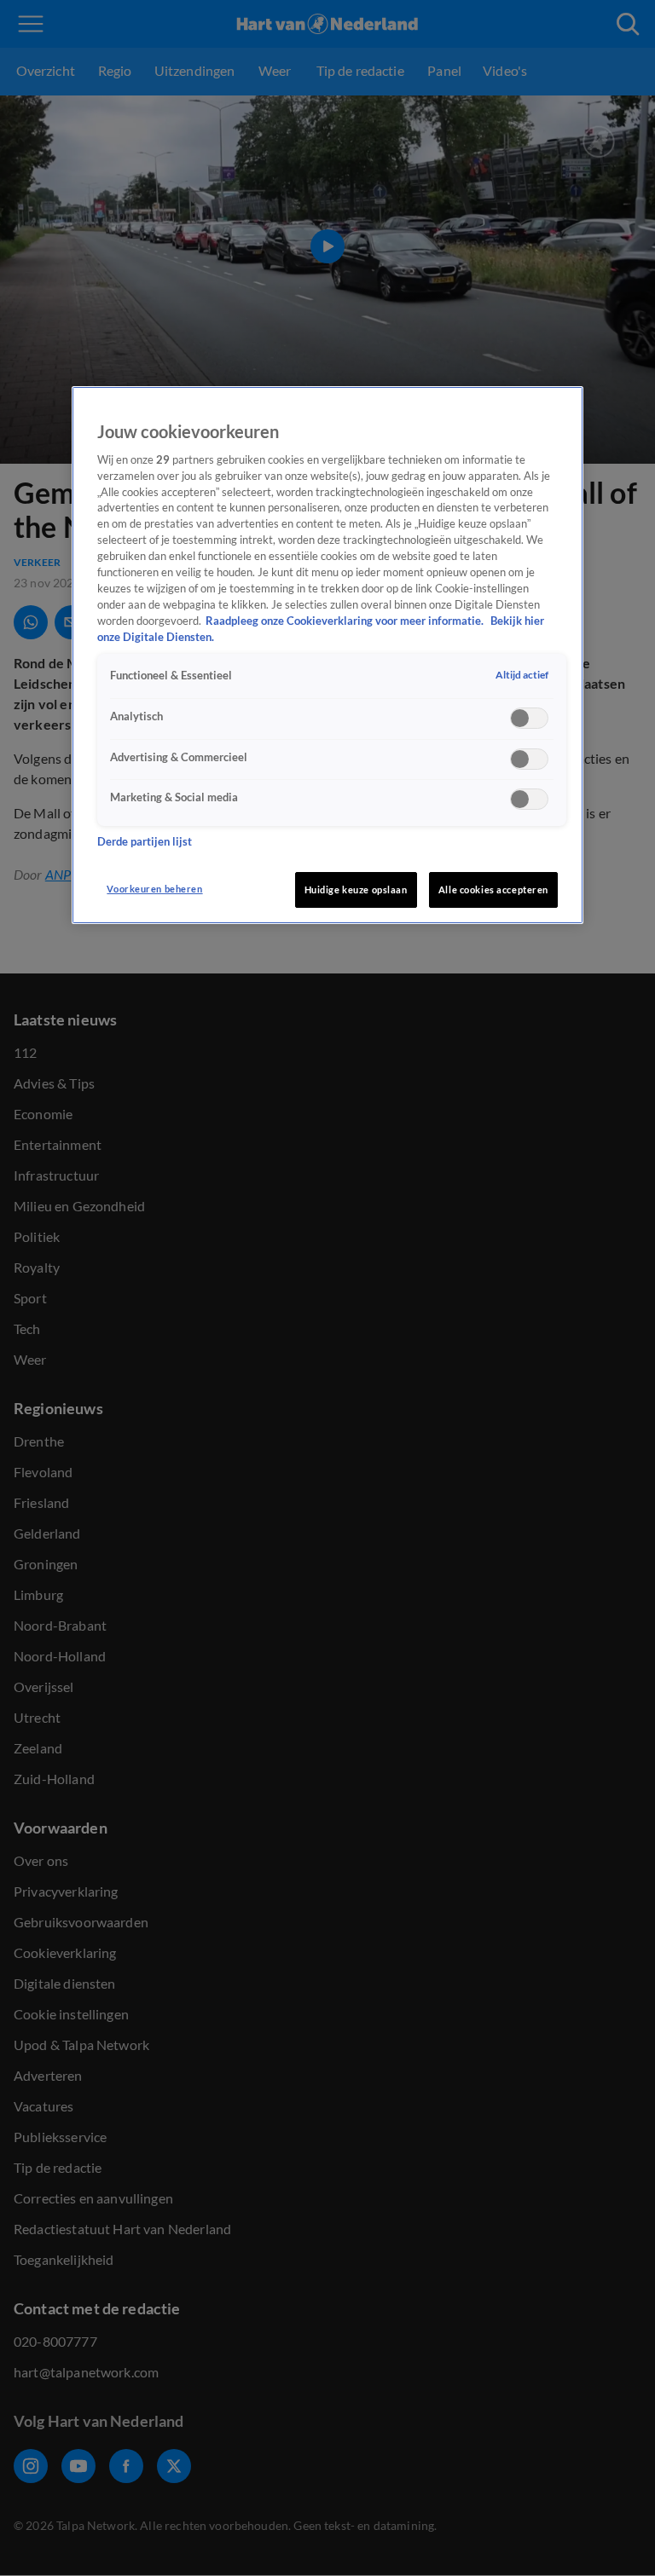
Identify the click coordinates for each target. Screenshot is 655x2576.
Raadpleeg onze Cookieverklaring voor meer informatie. (346, 621)
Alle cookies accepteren (493, 889)
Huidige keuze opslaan (356, 889)
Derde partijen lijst (145, 842)
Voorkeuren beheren (154, 889)
